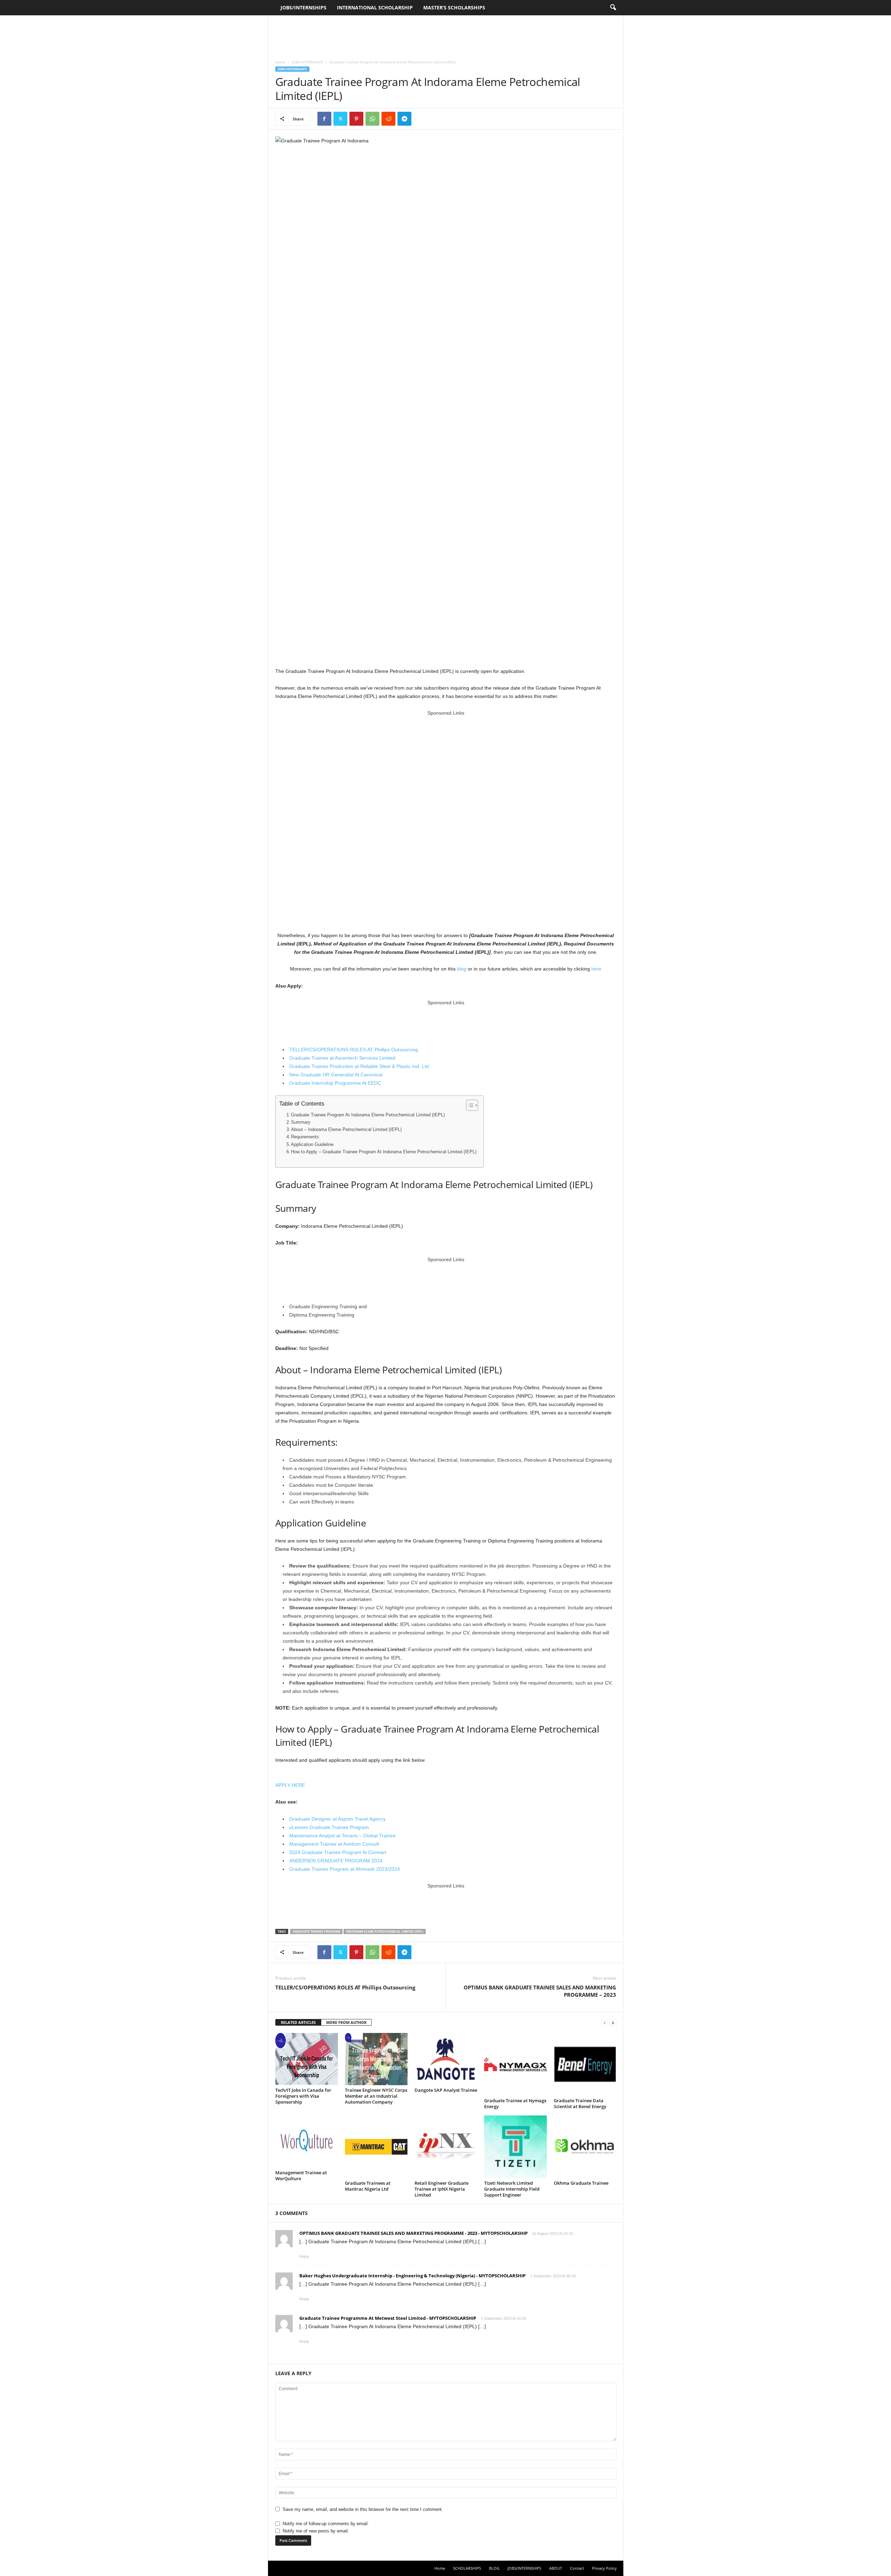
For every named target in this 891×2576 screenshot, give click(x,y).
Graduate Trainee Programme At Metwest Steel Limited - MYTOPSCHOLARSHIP (388, 2318)
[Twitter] (340, 119)
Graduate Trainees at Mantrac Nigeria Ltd (368, 2186)
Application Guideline (312, 1145)
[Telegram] (404, 119)
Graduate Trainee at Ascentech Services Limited (342, 1058)
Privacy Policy (604, 2568)
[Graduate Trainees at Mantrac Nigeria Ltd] (376, 2147)
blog (462, 969)
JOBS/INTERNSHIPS (303, 7)
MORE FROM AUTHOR (346, 2022)
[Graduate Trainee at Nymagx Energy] (515, 2064)
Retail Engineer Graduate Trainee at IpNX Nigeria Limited (441, 2189)
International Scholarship (375, 7)
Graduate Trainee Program (316, 1931)
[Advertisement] (445, 34)
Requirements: (306, 1137)
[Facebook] (324, 119)
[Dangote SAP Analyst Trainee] (446, 2059)
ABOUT (556, 2568)
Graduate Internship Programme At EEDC (335, 1083)
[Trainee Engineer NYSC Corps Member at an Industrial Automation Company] (376, 2059)
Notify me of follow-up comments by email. (326, 2524)
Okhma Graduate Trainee (581, 2183)
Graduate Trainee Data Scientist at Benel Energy (580, 2103)
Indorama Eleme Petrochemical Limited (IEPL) (385, 1931)
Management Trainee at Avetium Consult (334, 1844)
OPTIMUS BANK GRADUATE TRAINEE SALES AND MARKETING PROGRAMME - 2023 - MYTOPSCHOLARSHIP (413, 2233)
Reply (304, 2256)
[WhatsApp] (372, 119)
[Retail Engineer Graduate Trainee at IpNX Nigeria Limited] (446, 2147)
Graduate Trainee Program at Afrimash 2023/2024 (345, 1869)
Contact (577, 2568)
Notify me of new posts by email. (316, 2531)
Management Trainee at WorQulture (301, 2176)
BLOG (494, 2568)
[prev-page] (605, 2023)
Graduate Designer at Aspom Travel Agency (337, 1819)
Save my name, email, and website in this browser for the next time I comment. (363, 2509)
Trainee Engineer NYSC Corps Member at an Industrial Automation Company (376, 2096)
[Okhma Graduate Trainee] (585, 2147)
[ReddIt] (388, 119)
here (596, 969)
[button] (613, 8)
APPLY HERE (290, 1785)
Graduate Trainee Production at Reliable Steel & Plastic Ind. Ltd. (360, 1066)
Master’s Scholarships (454, 7)
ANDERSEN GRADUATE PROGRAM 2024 (336, 1861)
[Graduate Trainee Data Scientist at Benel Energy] (585, 2064)
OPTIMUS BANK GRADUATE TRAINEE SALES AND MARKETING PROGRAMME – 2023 (540, 1991)
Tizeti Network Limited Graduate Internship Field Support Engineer (512, 2189)
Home (280, 62)
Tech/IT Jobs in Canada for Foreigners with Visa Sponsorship (303, 2096)
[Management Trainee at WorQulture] (307, 2142)
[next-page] (613, 2023)
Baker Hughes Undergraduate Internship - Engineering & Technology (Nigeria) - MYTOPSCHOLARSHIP (412, 2276)
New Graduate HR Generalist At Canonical (336, 1075)
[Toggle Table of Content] (469, 1105)
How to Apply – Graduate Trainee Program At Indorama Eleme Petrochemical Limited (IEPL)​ (384, 1152)
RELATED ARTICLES (298, 2022)
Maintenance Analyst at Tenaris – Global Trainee (342, 1836)
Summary (301, 1122)
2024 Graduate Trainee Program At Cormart (338, 1852)
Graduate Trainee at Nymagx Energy (515, 2103)
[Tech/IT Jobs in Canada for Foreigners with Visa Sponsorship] (307, 2059)
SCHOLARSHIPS (467, 2568)
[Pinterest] (356, 119)
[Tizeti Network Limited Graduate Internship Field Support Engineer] (515, 2147)
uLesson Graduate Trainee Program (329, 1827)
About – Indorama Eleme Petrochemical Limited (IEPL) (346, 1130)
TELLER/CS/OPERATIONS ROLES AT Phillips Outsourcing (354, 1050)
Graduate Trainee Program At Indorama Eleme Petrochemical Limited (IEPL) (368, 1115)
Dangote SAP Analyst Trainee (446, 2090)
